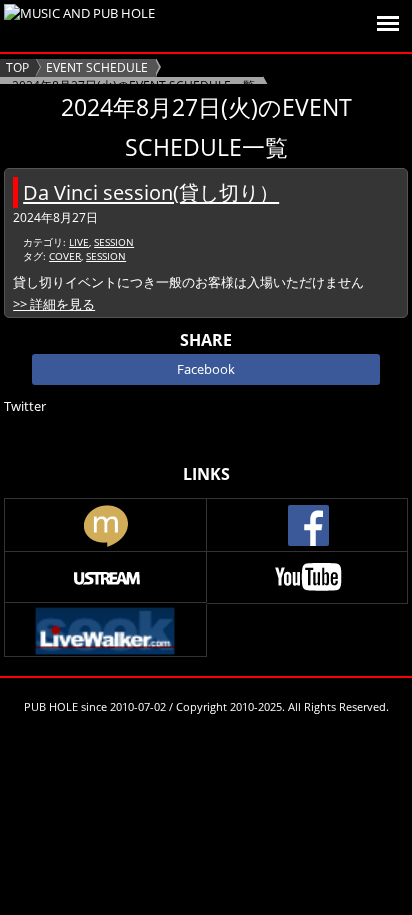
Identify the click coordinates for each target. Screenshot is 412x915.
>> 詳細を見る (54, 304)
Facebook (206, 369)
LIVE (79, 242)
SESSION (114, 242)
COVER (65, 256)
